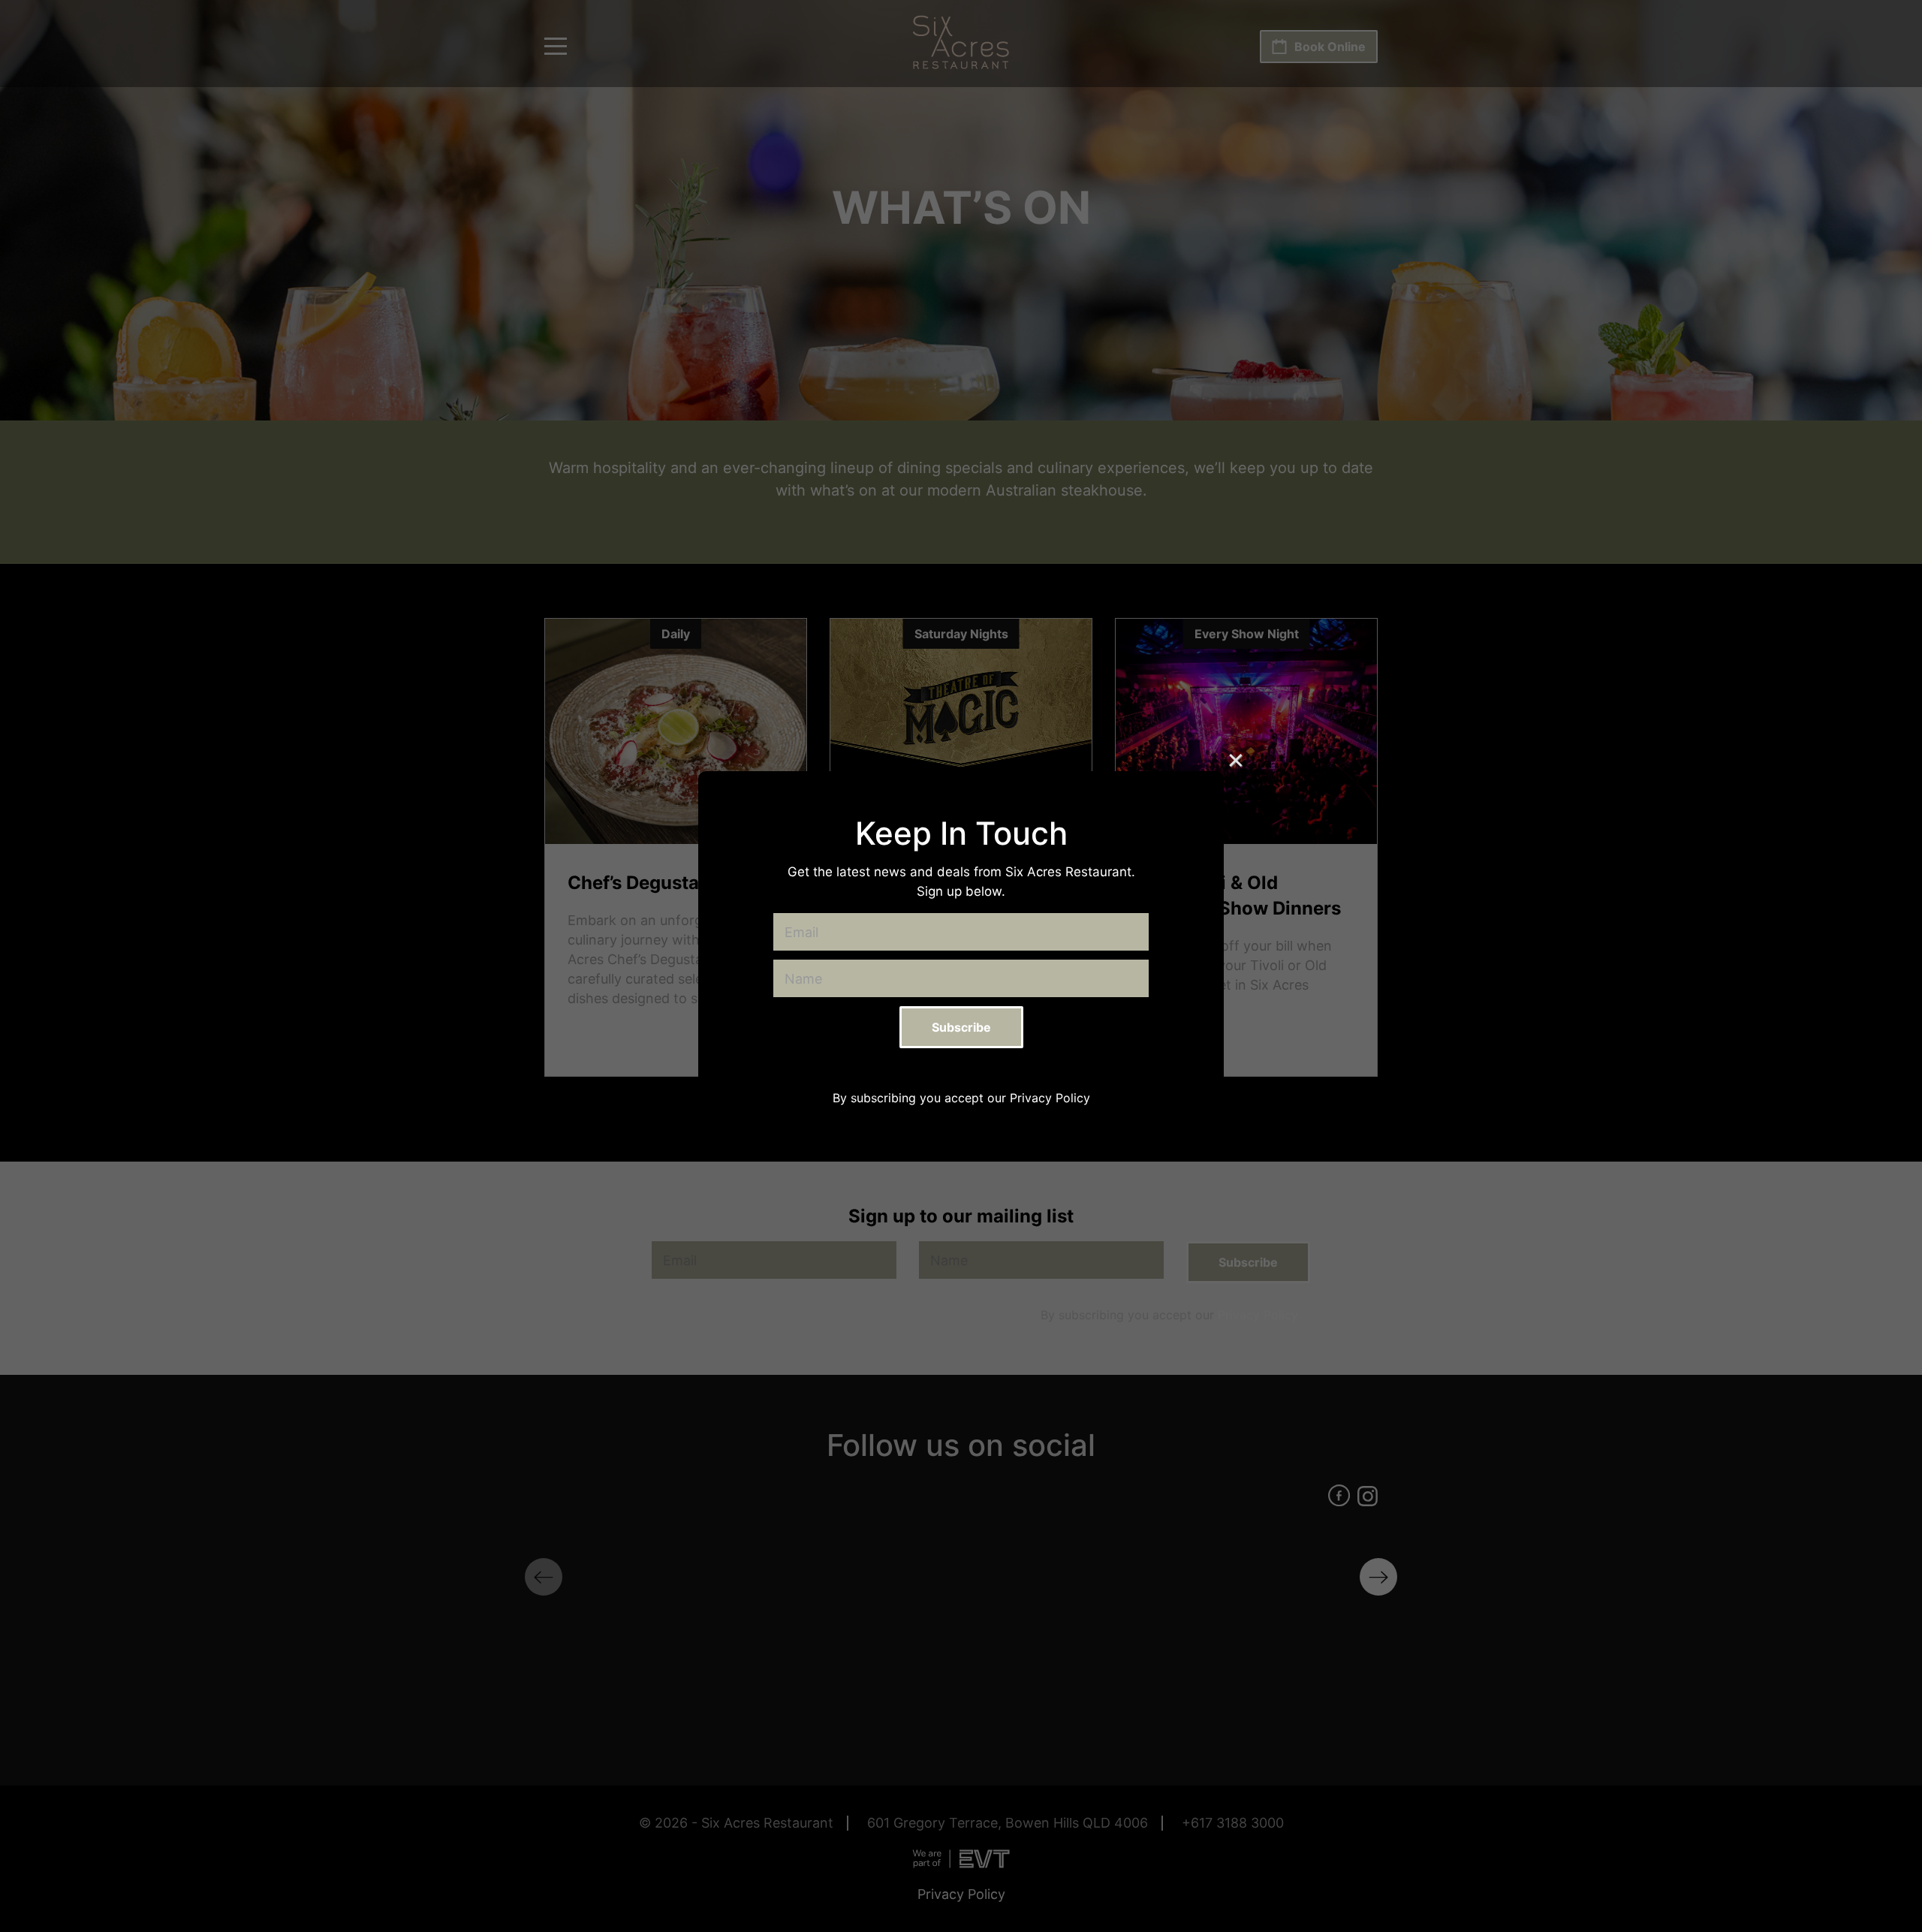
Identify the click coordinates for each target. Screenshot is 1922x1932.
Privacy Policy (1050, 1098)
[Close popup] (1236, 759)
